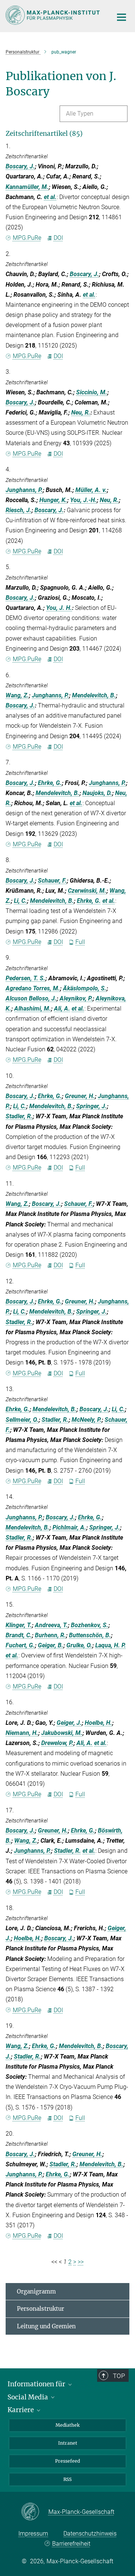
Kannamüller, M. (27, 187)
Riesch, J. (19, 510)
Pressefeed (67, 2461)
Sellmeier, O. (22, 1420)
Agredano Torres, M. (33, 988)
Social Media (28, 2397)
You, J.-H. (83, 500)
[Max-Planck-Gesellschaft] (35, 2512)
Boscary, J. (20, 166)
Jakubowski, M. (62, 1733)
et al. (50, 197)
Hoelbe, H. (98, 1723)
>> (81, 2262)
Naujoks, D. (97, 793)
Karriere (21, 2410)
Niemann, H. (22, 1733)
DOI (58, 238)
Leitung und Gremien (46, 2326)
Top (119, 2376)
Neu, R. (81, 412)
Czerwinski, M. (87, 891)
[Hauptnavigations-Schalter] (121, 17)
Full (80, 942)
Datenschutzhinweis (90, 2534)
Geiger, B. (51, 1645)
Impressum (33, 2534)
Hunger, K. (53, 500)
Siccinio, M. (92, 392)
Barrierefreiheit (71, 2544)
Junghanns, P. (24, 490)
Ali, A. (62, 1009)
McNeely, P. (87, 1420)
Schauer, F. (52, 881)
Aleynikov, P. (76, 998)
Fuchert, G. (20, 1645)
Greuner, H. (80, 1096)
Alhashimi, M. (33, 1009)
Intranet (68, 2443)
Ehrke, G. (50, 783)
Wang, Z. (17, 695)
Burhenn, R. (50, 1635)
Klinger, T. (19, 1625)
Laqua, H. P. (111, 1645)
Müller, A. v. (91, 490)
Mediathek (67, 2425)
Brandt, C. (19, 1635)
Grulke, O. (79, 1645)
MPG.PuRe (27, 238)
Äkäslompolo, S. (85, 988)
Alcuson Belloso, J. (31, 998)
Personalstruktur (40, 2309)
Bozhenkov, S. (90, 1625)
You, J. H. (59, 608)
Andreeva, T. (51, 1625)
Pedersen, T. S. (25, 978)
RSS (67, 2479)
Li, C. (20, 901)
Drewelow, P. (57, 1743)
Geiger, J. (69, 1723)
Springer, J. (91, 1106)
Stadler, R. (19, 1116)
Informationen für (37, 2384)
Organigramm (36, 2291)
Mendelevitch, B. (94, 695)
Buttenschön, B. (90, 1635)
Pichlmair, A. (69, 1527)
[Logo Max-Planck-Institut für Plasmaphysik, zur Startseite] (53, 15)
